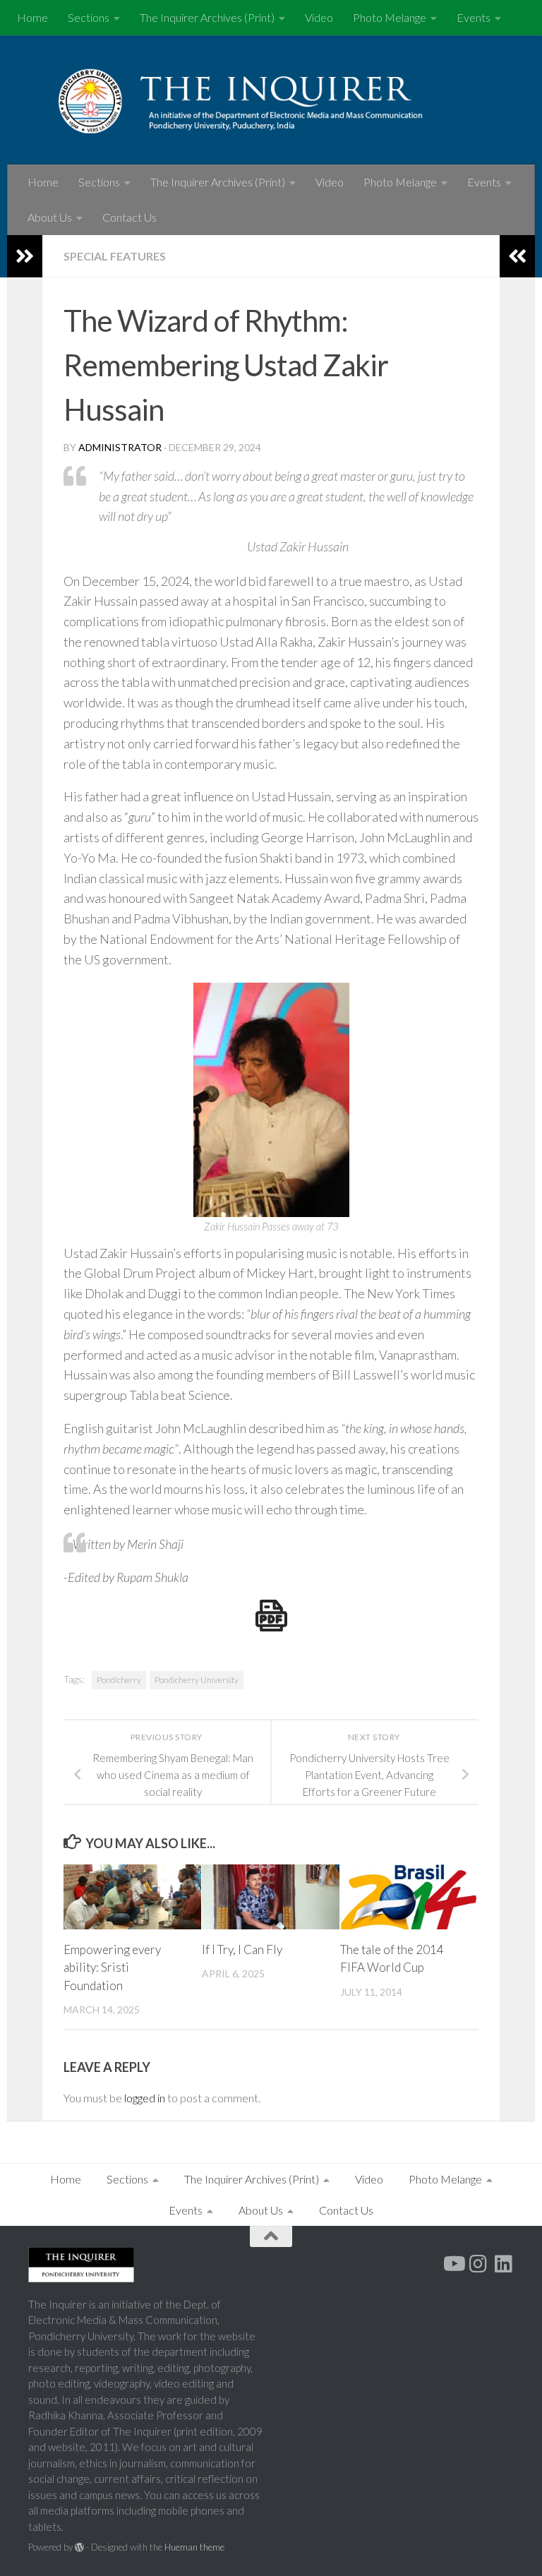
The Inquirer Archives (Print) (207, 17)
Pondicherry (119, 1680)
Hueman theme (194, 2547)
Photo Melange (390, 17)
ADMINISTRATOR (120, 447)
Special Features (115, 256)
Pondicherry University (197, 1680)
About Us (50, 217)
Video (319, 17)
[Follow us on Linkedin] (504, 2264)
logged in (145, 2098)
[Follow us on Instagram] (478, 2264)
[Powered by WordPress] (79, 2547)
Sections (89, 17)
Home (32, 17)
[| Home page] (271, 100)
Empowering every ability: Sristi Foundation (112, 1967)
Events (474, 17)
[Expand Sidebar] (25, 256)
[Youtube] (453, 2264)
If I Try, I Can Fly (242, 1949)
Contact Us (130, 217)
